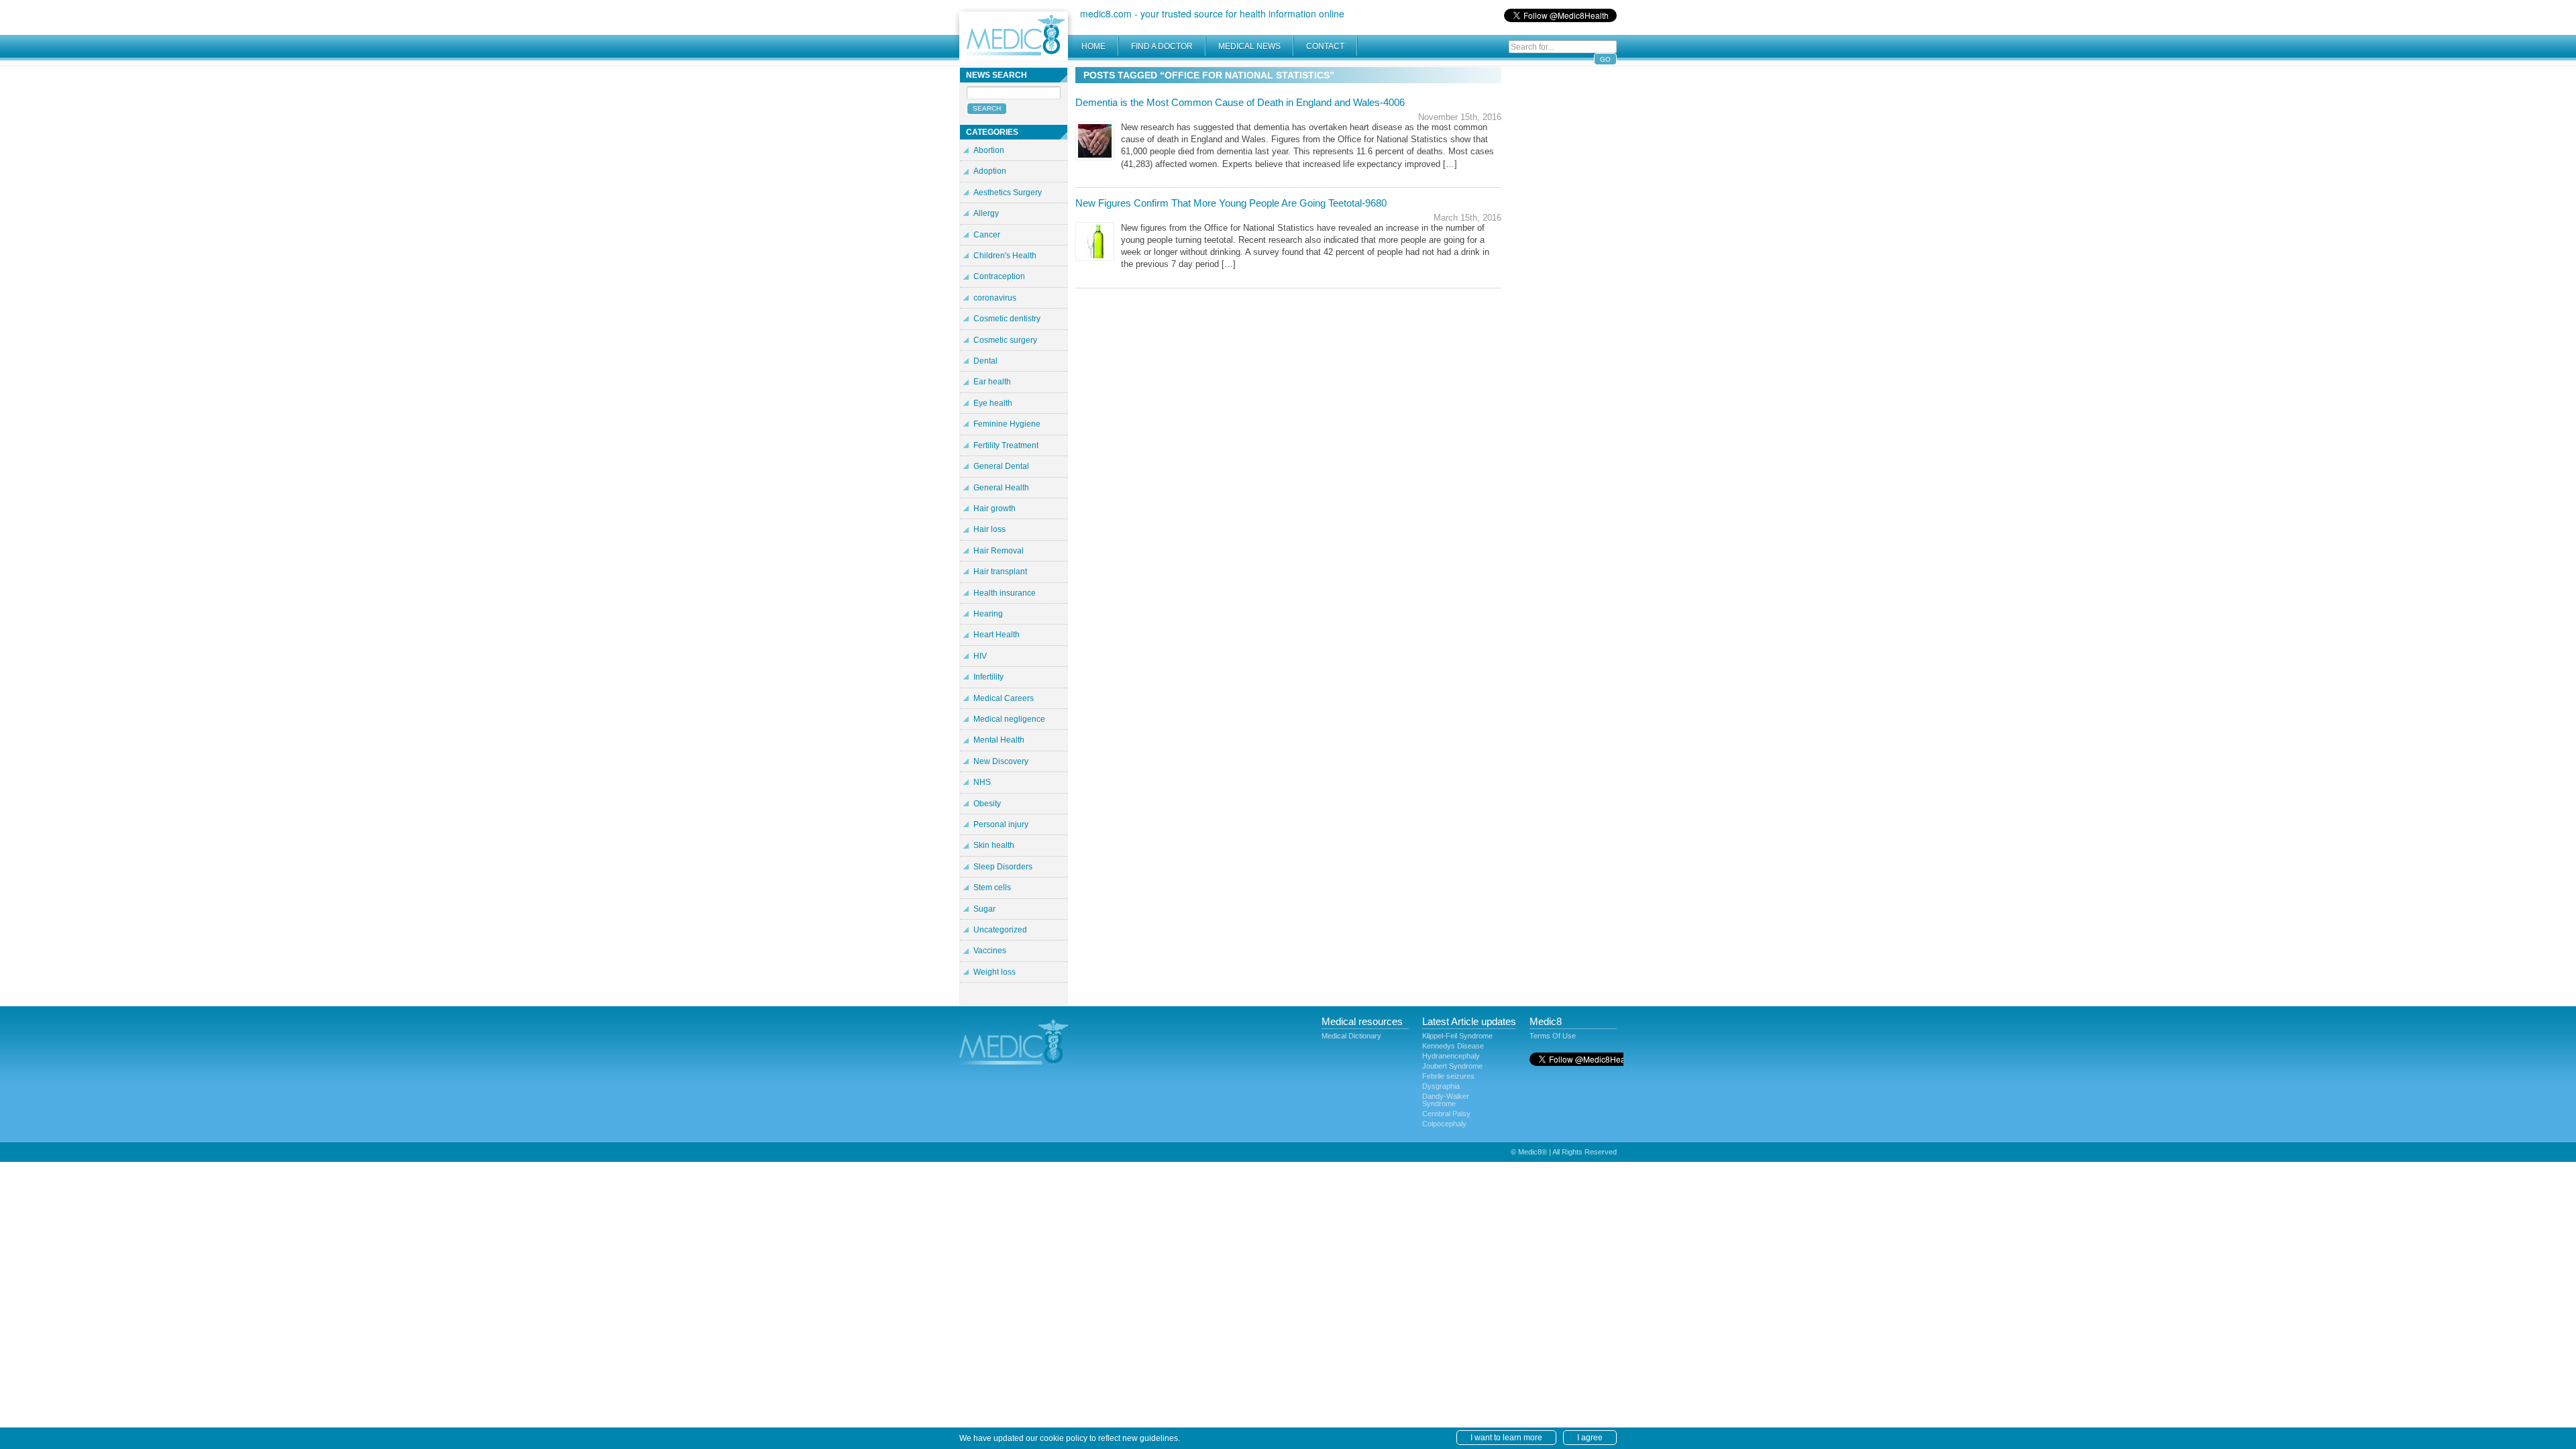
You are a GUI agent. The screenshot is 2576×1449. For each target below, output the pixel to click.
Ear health (992, 382)
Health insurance (1005, 593)
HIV (980, 656)
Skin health (994, 845)
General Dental (1001, 466)
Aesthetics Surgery (1008, 193)
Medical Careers (1004, 698)
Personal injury (1001, 824)
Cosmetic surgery (1005, 340)
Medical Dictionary (1351, 1036)
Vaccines (990, 951)
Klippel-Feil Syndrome (1457, 1036)
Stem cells (992, 888)
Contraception (999, 276)
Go (1605, 59)
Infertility (988, 677)
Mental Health (999, 740)
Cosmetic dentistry (1007, 319)
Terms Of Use (1553, 1036)
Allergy (986, 213)
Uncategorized (1000, 930)
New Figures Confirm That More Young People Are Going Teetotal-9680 (1231, 203)
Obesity (987, 804)
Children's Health (1005, 256)
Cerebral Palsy (1446, 1114)
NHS (982, 782)
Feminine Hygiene (1007, 424)
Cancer (987, 235)
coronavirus (995, 298)
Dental (985, 361)
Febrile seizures (1448, 1076)
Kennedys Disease (1453, 1046)
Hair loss (989, 529)
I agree (1590, 1438)
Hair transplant (1000, 572)
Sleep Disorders (1003, 867)
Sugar (984, 909)
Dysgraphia (1441, 1086)
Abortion (989, 150)
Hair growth (995, 508)
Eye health (993, 403)
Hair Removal (999, 551)
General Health (1001, 488)
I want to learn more (1506, 1438)
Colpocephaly (1444, 1124)
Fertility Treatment (1006, 445)
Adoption (990, 171)
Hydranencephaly (1451, 1056)
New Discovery (1001, 761)
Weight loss (995, 972)
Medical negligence (1009, 719)
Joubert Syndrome (1452, 1066)
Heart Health (997, 635)
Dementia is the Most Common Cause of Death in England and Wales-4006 (1240, 102)
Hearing (988, 614)
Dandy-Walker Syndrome (1446, 1100)
